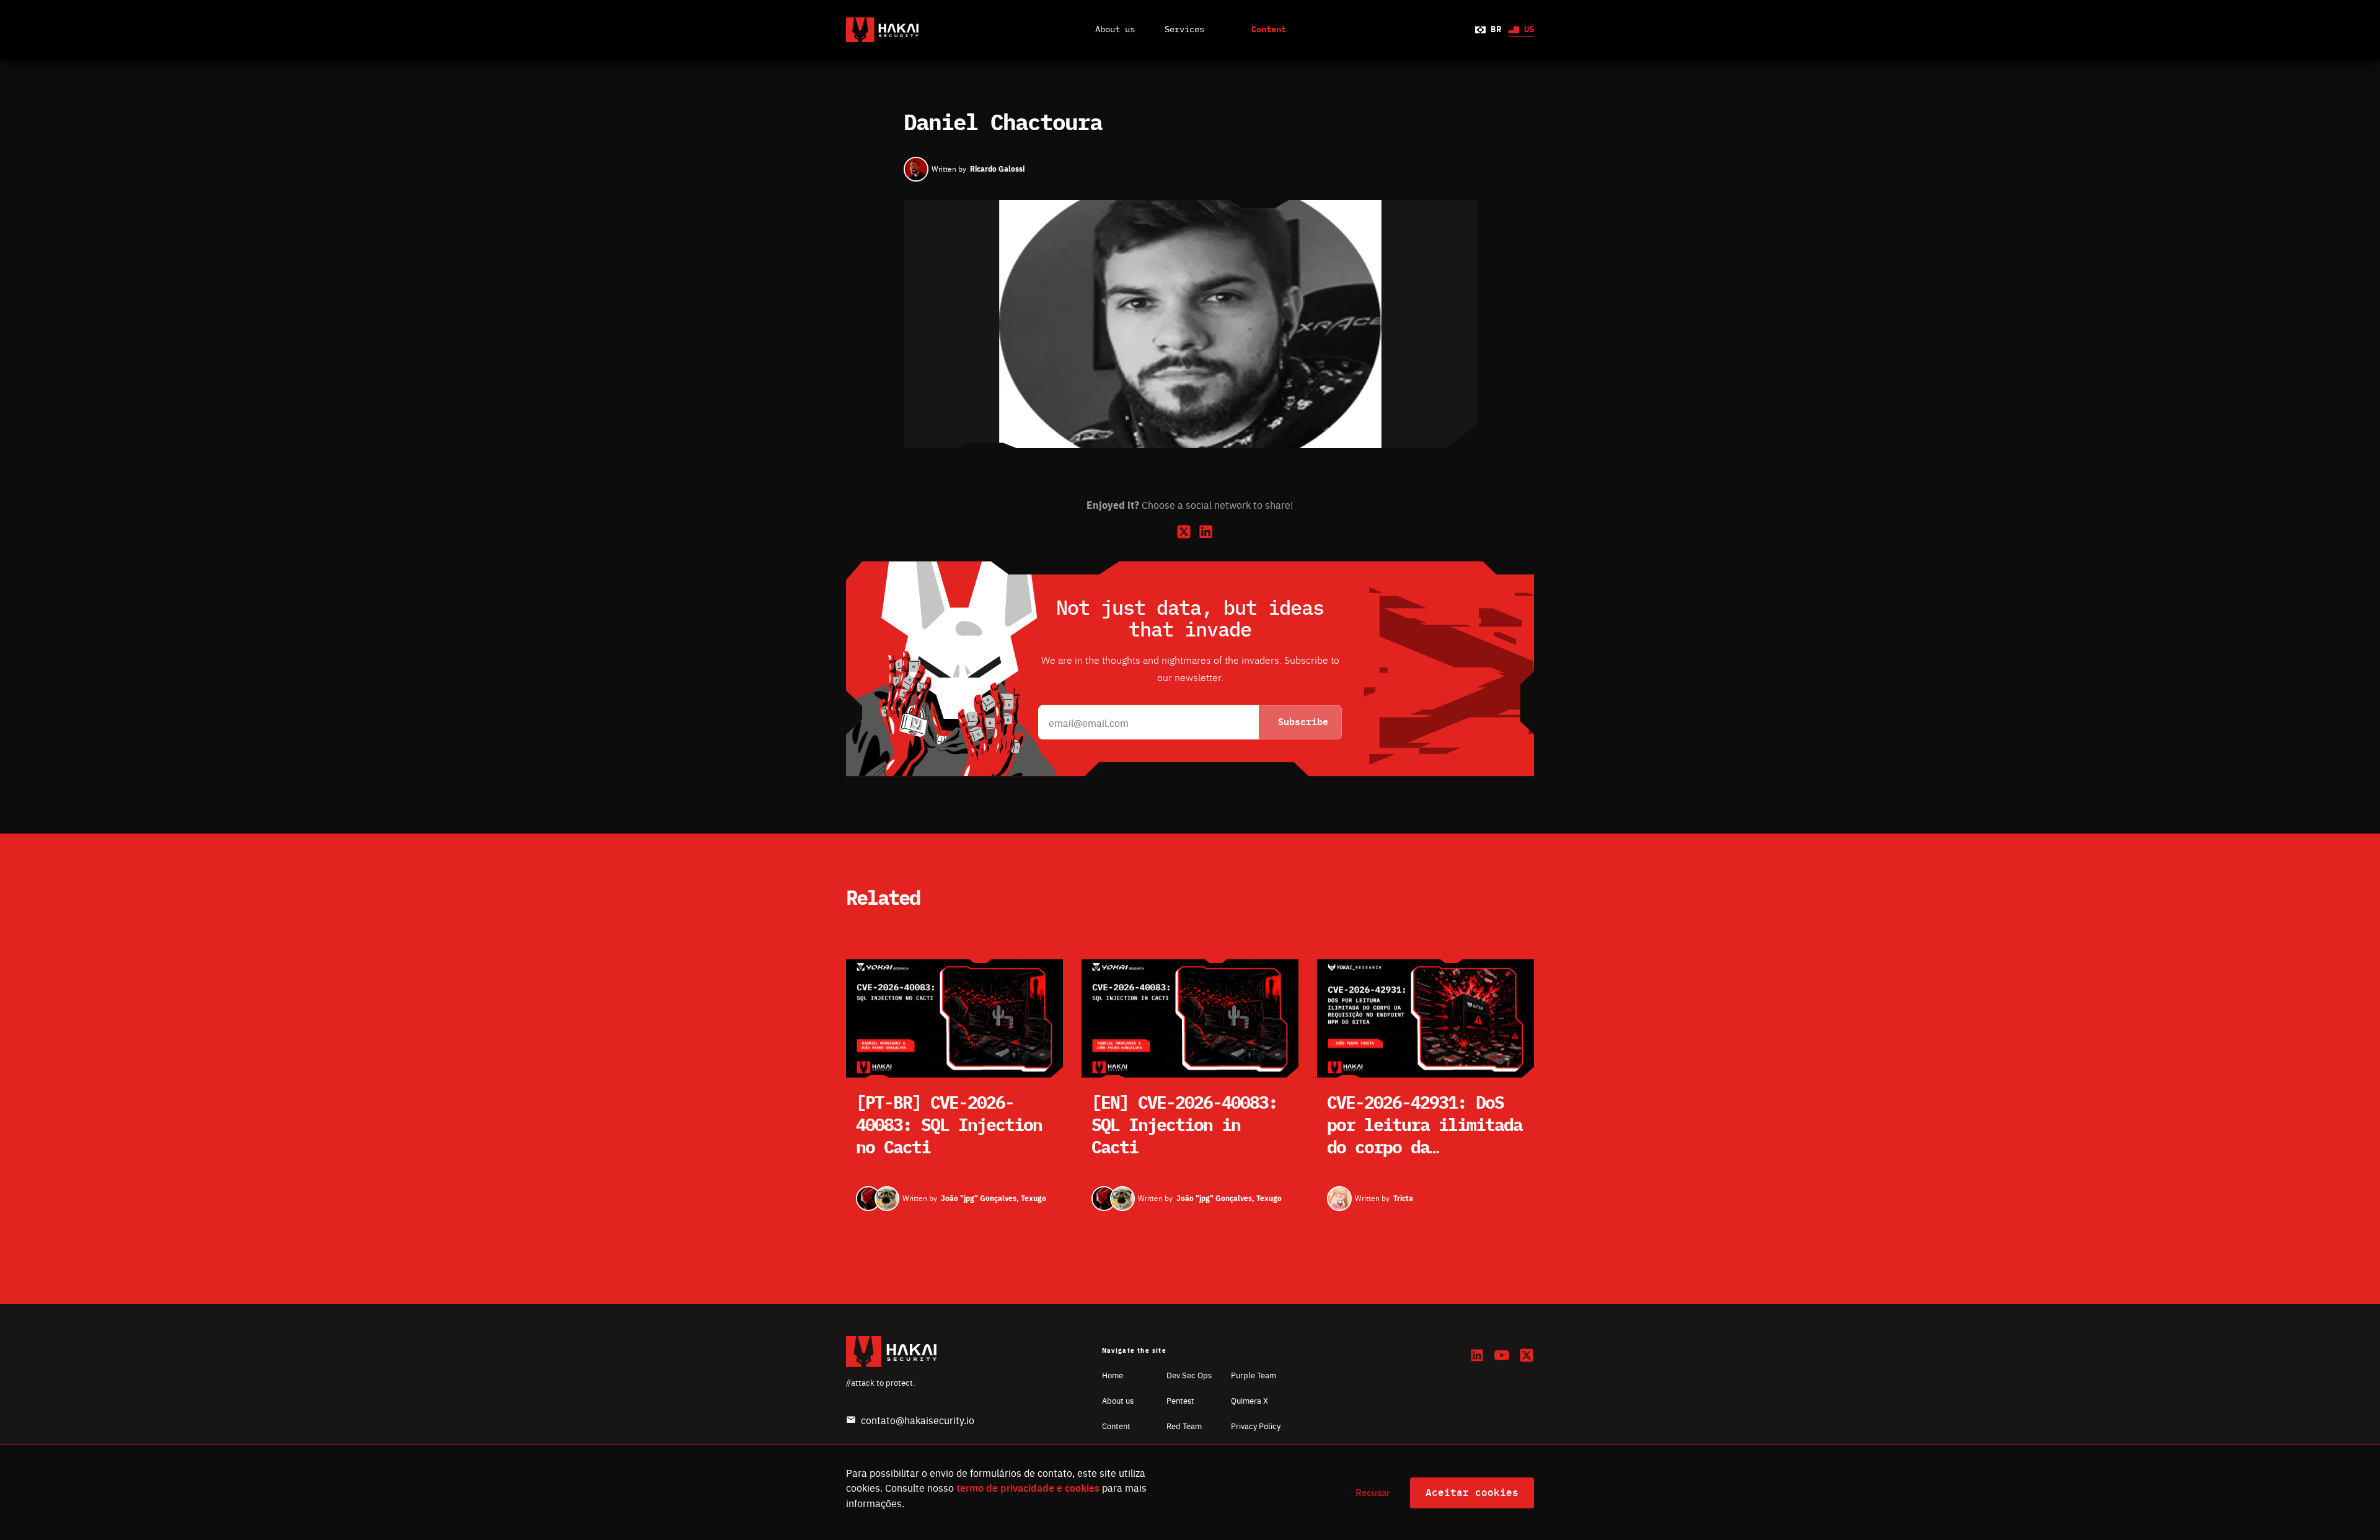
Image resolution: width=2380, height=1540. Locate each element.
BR (1496, 30)
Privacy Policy (1256, 1426)
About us (1115, 30)
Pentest (1180, 1400)
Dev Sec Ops (1189, 1375)
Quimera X (1249, 1400)
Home (1113, 1375)
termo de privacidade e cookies (1028, 1488)
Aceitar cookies (1472, 1493)
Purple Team (1254, 1375)
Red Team (1184, 1426)
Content (1116, 1426)
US (1529, 30)
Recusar (1373, 1492)
